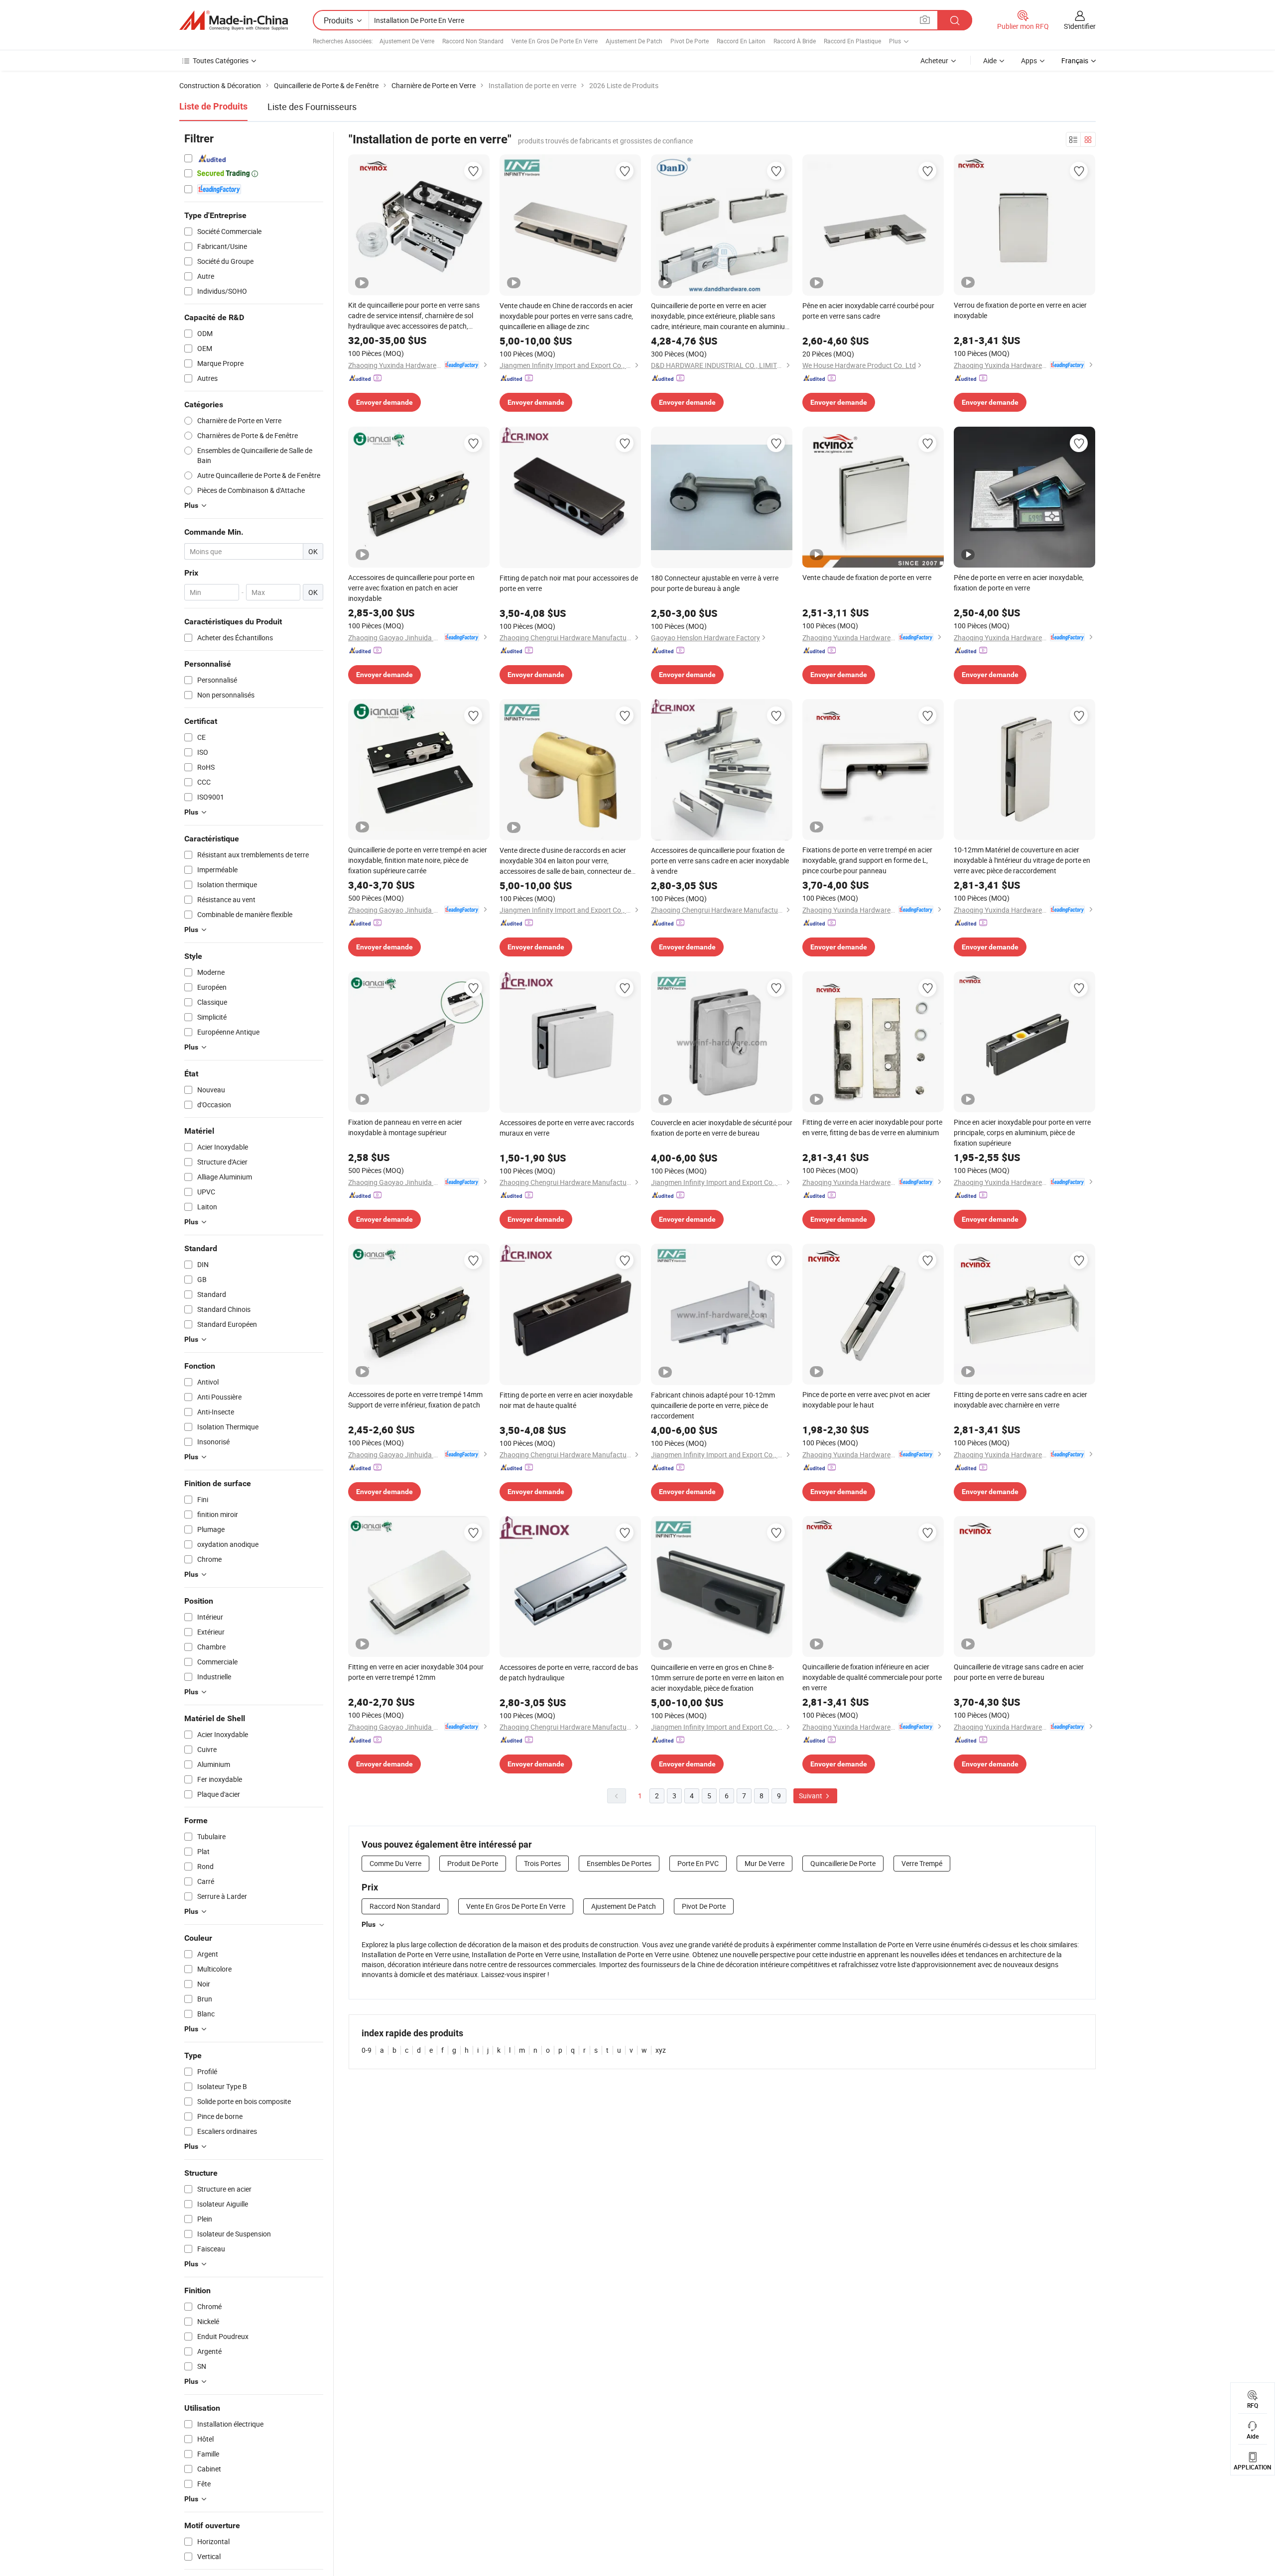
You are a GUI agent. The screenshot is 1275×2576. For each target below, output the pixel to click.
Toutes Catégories (221, 60)
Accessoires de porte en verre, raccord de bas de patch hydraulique (569, 1672)
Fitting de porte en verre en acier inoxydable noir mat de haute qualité (566, 1400)
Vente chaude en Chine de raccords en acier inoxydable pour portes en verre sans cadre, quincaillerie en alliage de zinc (566, 316)
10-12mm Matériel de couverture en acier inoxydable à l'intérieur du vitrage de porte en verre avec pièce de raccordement (1022, 860)
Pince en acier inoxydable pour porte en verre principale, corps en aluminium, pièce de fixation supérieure (1022, 1132)
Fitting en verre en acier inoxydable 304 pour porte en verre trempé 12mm (416, 1672)
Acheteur (934, 60)
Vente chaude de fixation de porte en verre (867, 577)
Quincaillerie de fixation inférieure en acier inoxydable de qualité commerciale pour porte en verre (872, 1677)
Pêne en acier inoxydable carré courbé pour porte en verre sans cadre (868, 311)
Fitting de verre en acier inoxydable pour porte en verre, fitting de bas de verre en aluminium (872, 1127)
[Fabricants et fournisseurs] (234, 20)
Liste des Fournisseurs (312, 107)
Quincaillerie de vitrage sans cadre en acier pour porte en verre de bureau (1019, 1672)
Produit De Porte (473, 1863)
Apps (1029, 60)
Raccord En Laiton (741, 41)
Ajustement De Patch (634, 41)
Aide (990, 60)
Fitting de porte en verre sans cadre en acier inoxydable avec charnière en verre (1020, 1400)
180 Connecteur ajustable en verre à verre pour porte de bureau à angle (715, 583)
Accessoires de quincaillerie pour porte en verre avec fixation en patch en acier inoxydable (411, 588)
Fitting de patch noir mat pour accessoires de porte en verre (569, 583)
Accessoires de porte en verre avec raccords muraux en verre (567, 1128)
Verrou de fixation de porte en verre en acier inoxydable (1020, 310)
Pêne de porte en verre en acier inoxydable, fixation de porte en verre (1019, 583)
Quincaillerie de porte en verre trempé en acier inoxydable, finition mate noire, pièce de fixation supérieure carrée (418, 860)
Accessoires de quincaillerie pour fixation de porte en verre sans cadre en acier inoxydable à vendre (720, 861)
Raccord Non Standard (473, 41)
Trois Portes (542, 1863)
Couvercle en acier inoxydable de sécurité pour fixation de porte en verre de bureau (722, 1128)
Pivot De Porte (690, 41)
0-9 (367, 2050)
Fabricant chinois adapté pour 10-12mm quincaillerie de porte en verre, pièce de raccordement (713, 1405)
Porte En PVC (698, 1863)
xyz (661, 2050)
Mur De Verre (765, 1863)
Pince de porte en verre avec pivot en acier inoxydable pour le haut (866, 1400)
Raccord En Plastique (852, 41)
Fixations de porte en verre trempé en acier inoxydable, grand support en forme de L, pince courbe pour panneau (867, 860)
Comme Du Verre (395, 1863)
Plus (369, 1924)
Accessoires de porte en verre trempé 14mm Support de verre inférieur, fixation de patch (415, 1400)
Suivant (811, 1796)
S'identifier (1080, 26)
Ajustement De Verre (407, 41)
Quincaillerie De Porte (843, 1863)
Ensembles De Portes (619, 1863)
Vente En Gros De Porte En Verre (555, 41)
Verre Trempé (922, 1863)
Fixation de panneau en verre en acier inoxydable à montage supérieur (405, 1127)
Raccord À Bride (795, 41)
